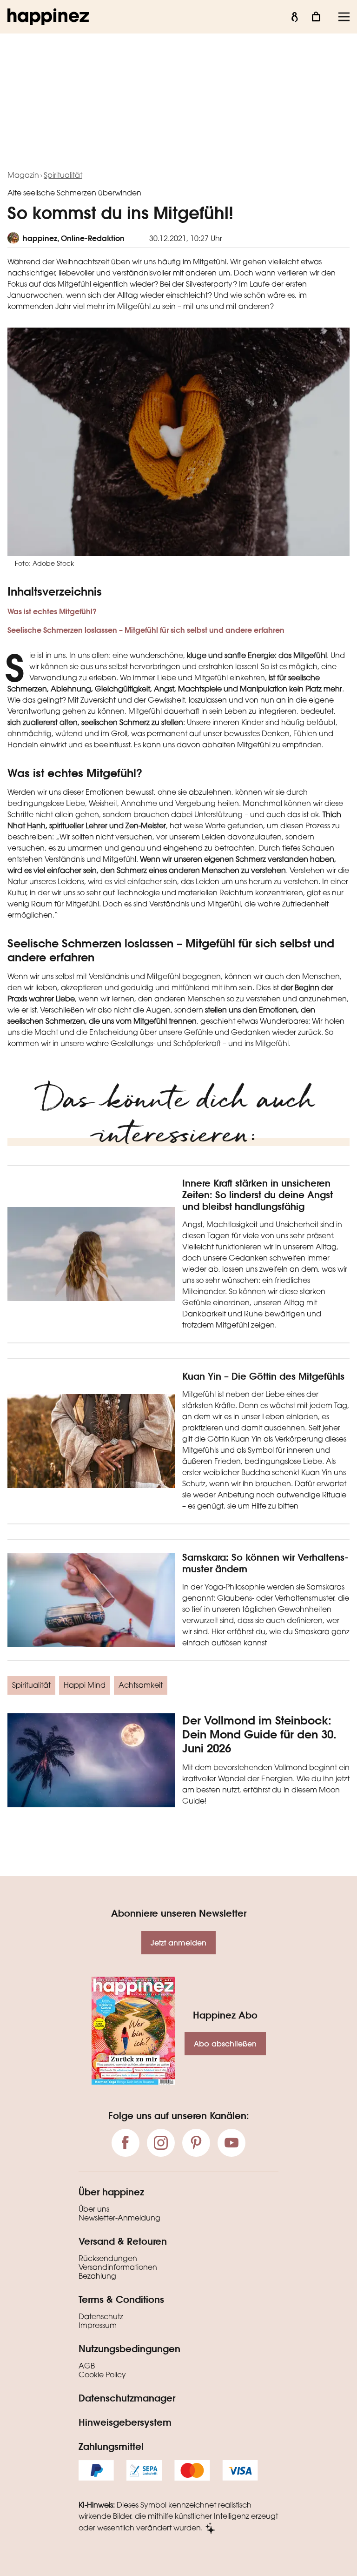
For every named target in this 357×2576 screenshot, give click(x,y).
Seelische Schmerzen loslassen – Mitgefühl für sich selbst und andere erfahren (146, 630)
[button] (178, 610)
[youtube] (231, 2143)
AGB (87, 2367)
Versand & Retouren (123, 2241)
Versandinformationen (118, 2268)
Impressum (98, 2326)
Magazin (23, 176)
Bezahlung (97, 2277)
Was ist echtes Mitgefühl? (52, 611)
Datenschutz (101, 2317)
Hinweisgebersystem (125, 2422)
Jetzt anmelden (178, 1942)
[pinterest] (196, 2143)
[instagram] (161, 2143)
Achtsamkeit (141, 1686)
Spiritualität (63, 176)
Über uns (94, 2210)
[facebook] (126, 2143)
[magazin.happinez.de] (48, 17)
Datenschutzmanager (127, 2398)
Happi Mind (85, 1686)
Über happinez (111, 2192)
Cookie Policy (102, 2375)
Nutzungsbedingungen (129, 2348)
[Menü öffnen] (344, 17)
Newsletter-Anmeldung (119, 2219)
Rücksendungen (108, 2259)
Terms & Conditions (121, 2299)
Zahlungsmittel (111, 2446)
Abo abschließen (225, 2043)
